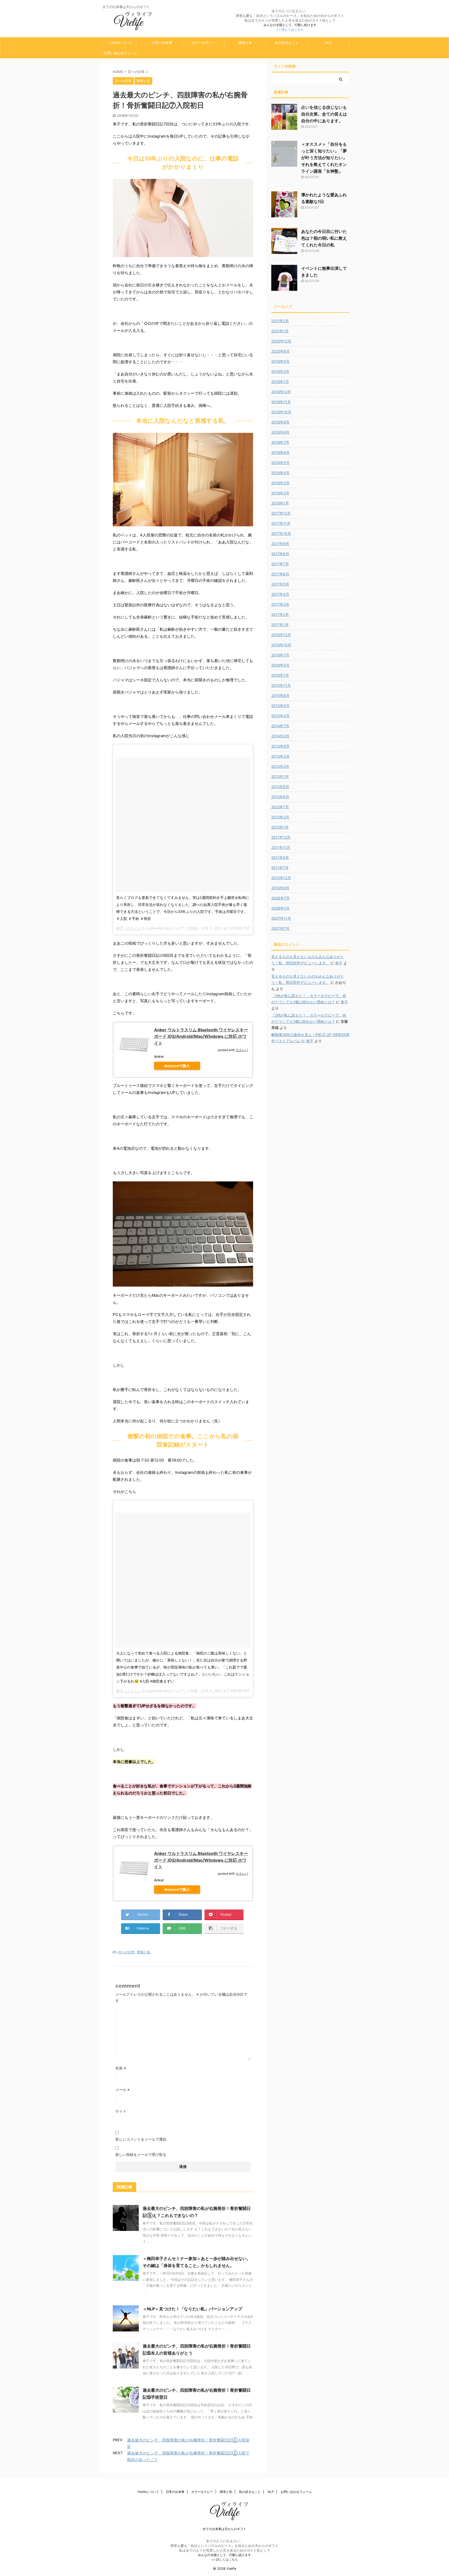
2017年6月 (280, 574)
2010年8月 (280, 888)
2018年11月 (281, 402)
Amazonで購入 (177, 1066)
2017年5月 (280, 584)
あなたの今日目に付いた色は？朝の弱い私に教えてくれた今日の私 (324, 238)
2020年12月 (281, 341)
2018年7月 (280, 442)
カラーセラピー (204, 43)
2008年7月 (280, 898)
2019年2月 (280, 371)
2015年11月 (281, 685)
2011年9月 (280, 857)
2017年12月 (281, 513)
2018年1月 (280, 503)
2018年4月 (280, 473)
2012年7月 (280, 807)
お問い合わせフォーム (121, 53)
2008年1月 (280, 908)
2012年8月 (280, 797)
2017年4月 (280, 594)
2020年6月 (280, 351)
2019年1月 (280, 382)
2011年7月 (280, 868)
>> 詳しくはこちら (290, 29)
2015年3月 (280, 716)
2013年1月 (280, 776)
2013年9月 (280, 746)
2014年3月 (280, 736)
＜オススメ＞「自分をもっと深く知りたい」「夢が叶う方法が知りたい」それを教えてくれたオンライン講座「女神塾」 (324, 158)
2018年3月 (280, 483)
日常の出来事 (162, 43)
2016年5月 (280, 665)
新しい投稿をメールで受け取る (141, 2154)
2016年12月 (281, 635)
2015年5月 (280, 706)
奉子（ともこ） (129, 928)
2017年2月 (280, 614)
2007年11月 (281, 918)
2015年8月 (280, 695)
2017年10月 (281, 533)
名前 (121, 2068)
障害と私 (245, 43)
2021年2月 (280, 321)
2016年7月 (280, 655)
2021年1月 (280, 331)
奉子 (339, 963)
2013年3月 (280, 756)
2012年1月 (280, 827)
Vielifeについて (120, 43)
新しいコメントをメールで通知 (141, 2139)
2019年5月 (280, 361)
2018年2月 (280, 493)
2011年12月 (281, 837)
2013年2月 (280, 766)
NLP (328, 43)
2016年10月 (281, 645)
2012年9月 (280, 787)
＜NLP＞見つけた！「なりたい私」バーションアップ (192, 2309)
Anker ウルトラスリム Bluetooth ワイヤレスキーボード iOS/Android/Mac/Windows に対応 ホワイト (201, 1036)
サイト (121, 2111)
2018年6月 (280, 452)
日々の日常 (126, 1952)
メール (123, 2090)
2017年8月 (280, 554)
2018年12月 (281, 392)
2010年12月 (281, 878)
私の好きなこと (287, 43)
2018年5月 (280, 463)
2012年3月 (280, 817)
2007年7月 (280, 928)
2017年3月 (280, 604)
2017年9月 (280, 544)
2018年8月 (280, 432)
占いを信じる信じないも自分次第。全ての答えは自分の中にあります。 (324, 114)
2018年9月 (280, 422)
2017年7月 (280, 564)
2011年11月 (281, 847)
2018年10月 (281, 412)
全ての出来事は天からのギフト (224, 2529)
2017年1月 (280, 625)
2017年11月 (281, 523)
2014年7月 (280, 726)
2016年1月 (280, 675)
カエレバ (242, 1050)
